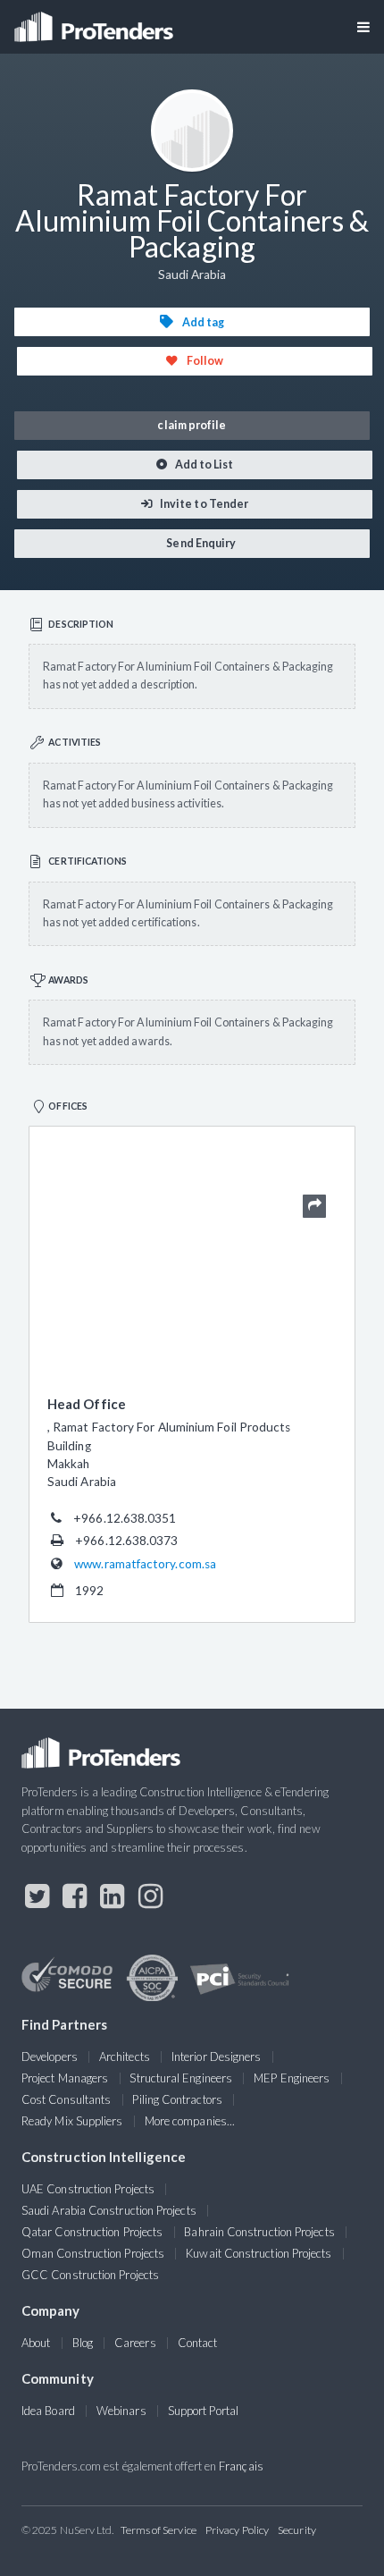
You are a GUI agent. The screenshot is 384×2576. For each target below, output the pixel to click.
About (36, 2343)
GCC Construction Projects (90, 2275)
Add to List (204, 465)
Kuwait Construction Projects (259, 2253)
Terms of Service (159, 2530)
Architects (125, 2057)
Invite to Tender (203, 504)
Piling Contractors (177, 2099)
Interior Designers (216, 2057)
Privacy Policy (237, 2530)
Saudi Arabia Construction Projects (109, 2210)
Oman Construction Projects (93, 2253)
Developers (50, 2057)
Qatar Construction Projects (92, 2232)
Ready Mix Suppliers (72, 2121)
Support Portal (203, 2411)
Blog (83, 2343)
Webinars (121, 2411)
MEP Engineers (292, 2078)
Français (241, 2466)
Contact (198, 2343)
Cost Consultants (66, 2099)
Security (297, 2530)
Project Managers (65, 2078)
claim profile (192, 425)
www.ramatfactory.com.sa (145, 1564)
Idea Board (48, 2411)
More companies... (190, 2121)
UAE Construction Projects (88, 2189)
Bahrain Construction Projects (259, 2232)
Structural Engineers (181, 2078)
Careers (135, 2343)
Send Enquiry (200, 543)
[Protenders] (96, 21)
